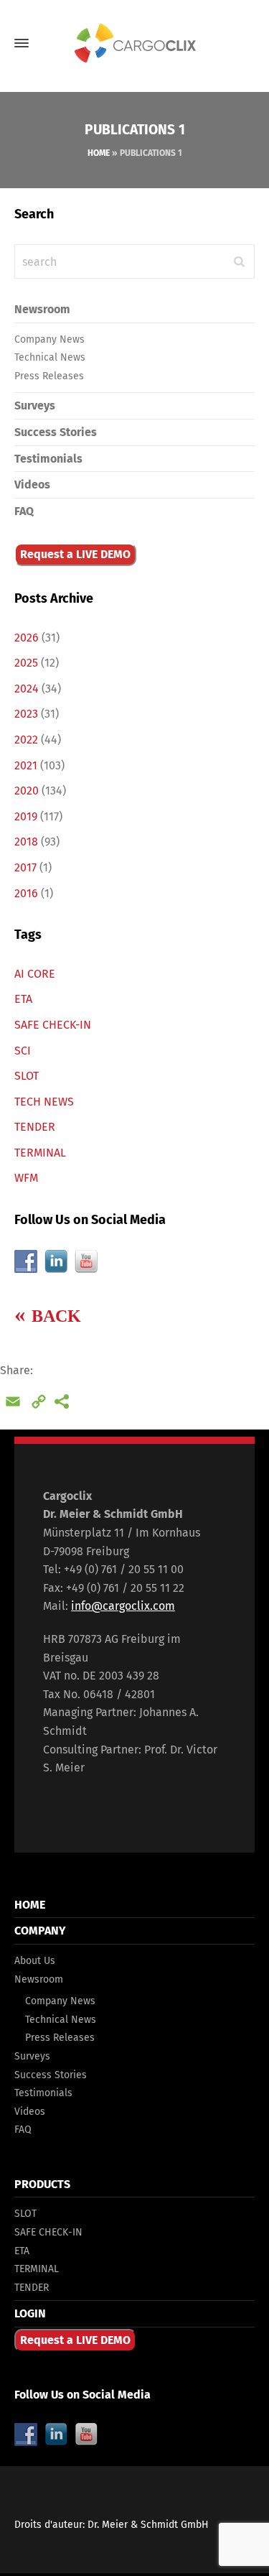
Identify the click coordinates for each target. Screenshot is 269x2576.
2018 (26, 842)
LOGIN (30, 2313)
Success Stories (56, 432)
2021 (26, 765)
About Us (35, 1961)
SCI (23, 1051)
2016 (26, 893)
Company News (49, 339)
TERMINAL (40, 1153)
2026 (27, 638)
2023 (26, 714)
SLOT (27, 1076)
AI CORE (35, 974)
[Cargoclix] (134, 43)
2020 (27, 791)
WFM (26, 1178)
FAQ (24, 511)
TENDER (35, 1127)
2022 (26, 740)
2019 (26, 816)
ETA (23, 999)
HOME (30, 1905)
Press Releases (49, 376)
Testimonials (48, 459)
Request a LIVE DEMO (75, 554)
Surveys (35, 406)
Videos (32, 485)
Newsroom (42, 309)
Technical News (50, 357)
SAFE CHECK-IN (53, 1025)
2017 (25, 867)
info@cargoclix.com (123, 1606)
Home (99, 153)
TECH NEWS (44, 1102)
